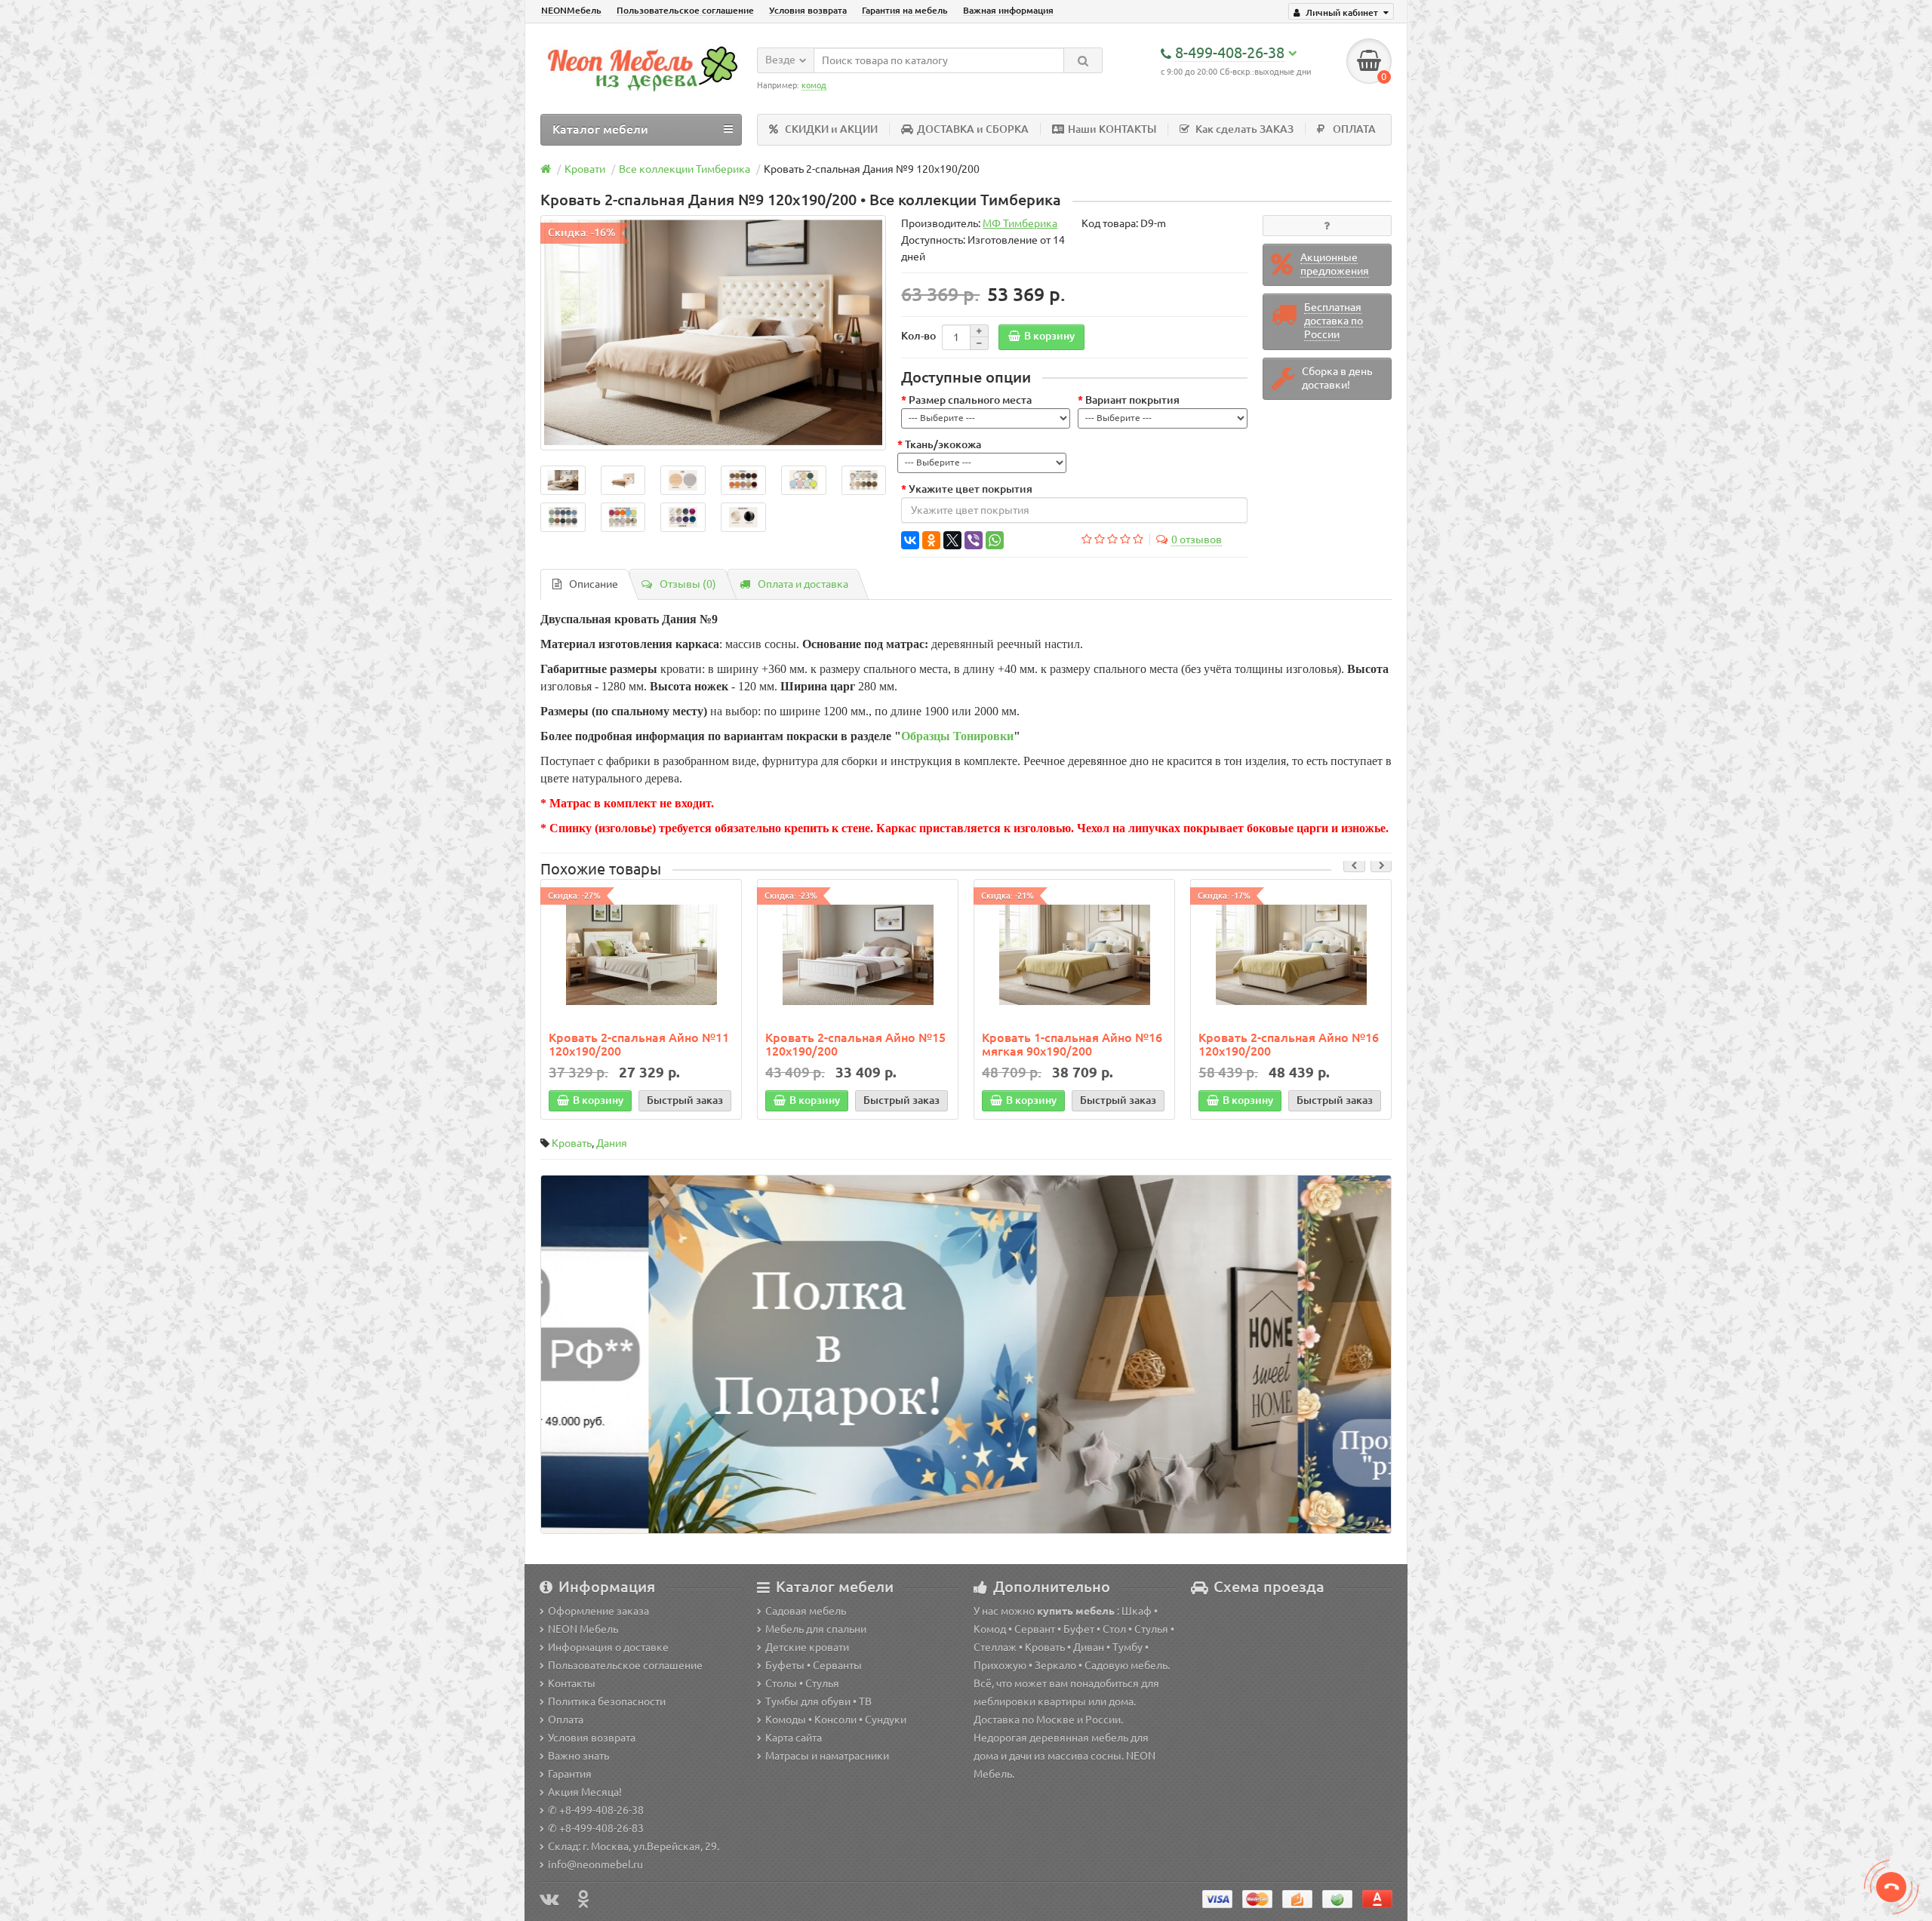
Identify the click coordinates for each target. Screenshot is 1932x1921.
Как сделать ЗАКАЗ (1244, 129)
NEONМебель (571, 10)
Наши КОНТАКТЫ (1112, 129)
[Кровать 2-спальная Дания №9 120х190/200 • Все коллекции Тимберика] (713, 333)
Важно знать (578, 1756)
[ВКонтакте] (910, 540)
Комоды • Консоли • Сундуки (836, 1720)
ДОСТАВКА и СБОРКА (973, 129)
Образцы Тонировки (957, 736)
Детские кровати (807, 1647)
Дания (612, 1143)
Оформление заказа (598, 1611)
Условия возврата (808, 10)
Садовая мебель (806, 1611)
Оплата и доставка (803, 584)
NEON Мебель (583, 1629)
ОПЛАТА (1354, 129)
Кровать (572, 1143)
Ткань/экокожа (943, 444)
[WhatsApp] (995, 540)
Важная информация (1008, 10)
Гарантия (570, 1774)
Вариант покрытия (1132, 400)
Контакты (572, 1683)
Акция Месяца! (585, 1792)
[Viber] (974, 540)
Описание (594, 584)
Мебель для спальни (816, 1629)
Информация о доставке (608, 1647)
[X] (952, 540)
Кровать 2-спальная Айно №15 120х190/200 (855, 1044)
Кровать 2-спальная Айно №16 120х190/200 (1289, 1044)
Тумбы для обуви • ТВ (818, 1701)
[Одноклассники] (931, 540)
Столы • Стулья (802, 1683)
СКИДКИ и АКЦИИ (831, 129)
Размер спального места (970, 400)
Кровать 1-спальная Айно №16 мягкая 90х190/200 (1072, 1044)
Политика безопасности (607, 1701)
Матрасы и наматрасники (827, 1756)
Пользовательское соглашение (685, 10)
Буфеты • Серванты (814, 1665)
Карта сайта (794, 1738)
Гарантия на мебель (905, 10)
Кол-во (918, 336)
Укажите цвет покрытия (971, 489)
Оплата (566, 1720)
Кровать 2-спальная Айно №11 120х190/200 (639, 1044)
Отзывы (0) (688, 584)
